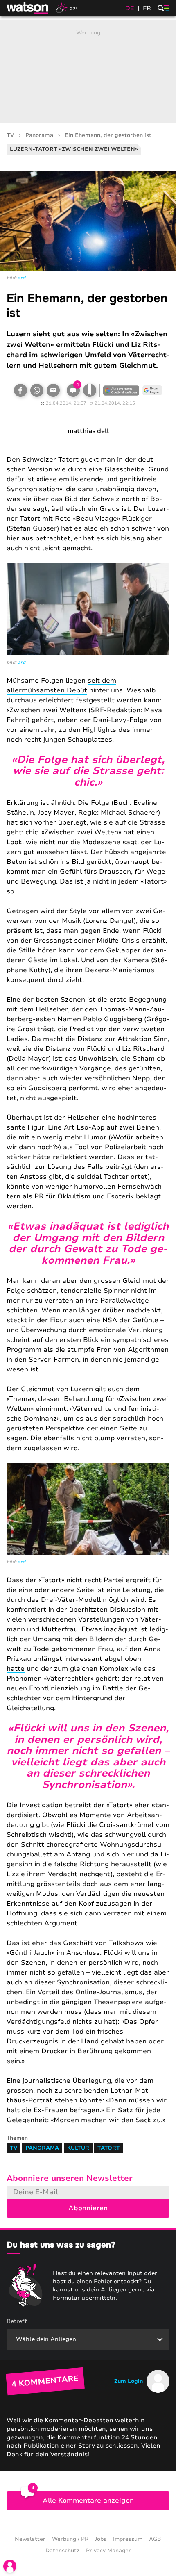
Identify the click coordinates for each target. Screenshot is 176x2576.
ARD (21, 278)
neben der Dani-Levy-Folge (103, 720)
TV (10, 136)
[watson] (28, 8)
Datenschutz (62, 2551)
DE (130, 8)
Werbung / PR (70, 2539)
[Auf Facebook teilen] (20, 390)
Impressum (128, 2539)
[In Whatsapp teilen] (37, 390)
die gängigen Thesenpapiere (96, 2002)
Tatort (109, 2148)
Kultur (78, 2148)
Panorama (39, 136)
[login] (10, 2566)
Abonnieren (88, 2208)
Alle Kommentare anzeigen (88, 2501)
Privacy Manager (108, 2551)
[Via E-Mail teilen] (53, 390)
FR (147, 8)
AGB (155, 2539)
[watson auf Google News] (152, 390)
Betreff (17, 2321)
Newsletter (30, 2539)
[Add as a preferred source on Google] (121, 390)
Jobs (101, 2539)
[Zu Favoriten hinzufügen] (90, 390)
